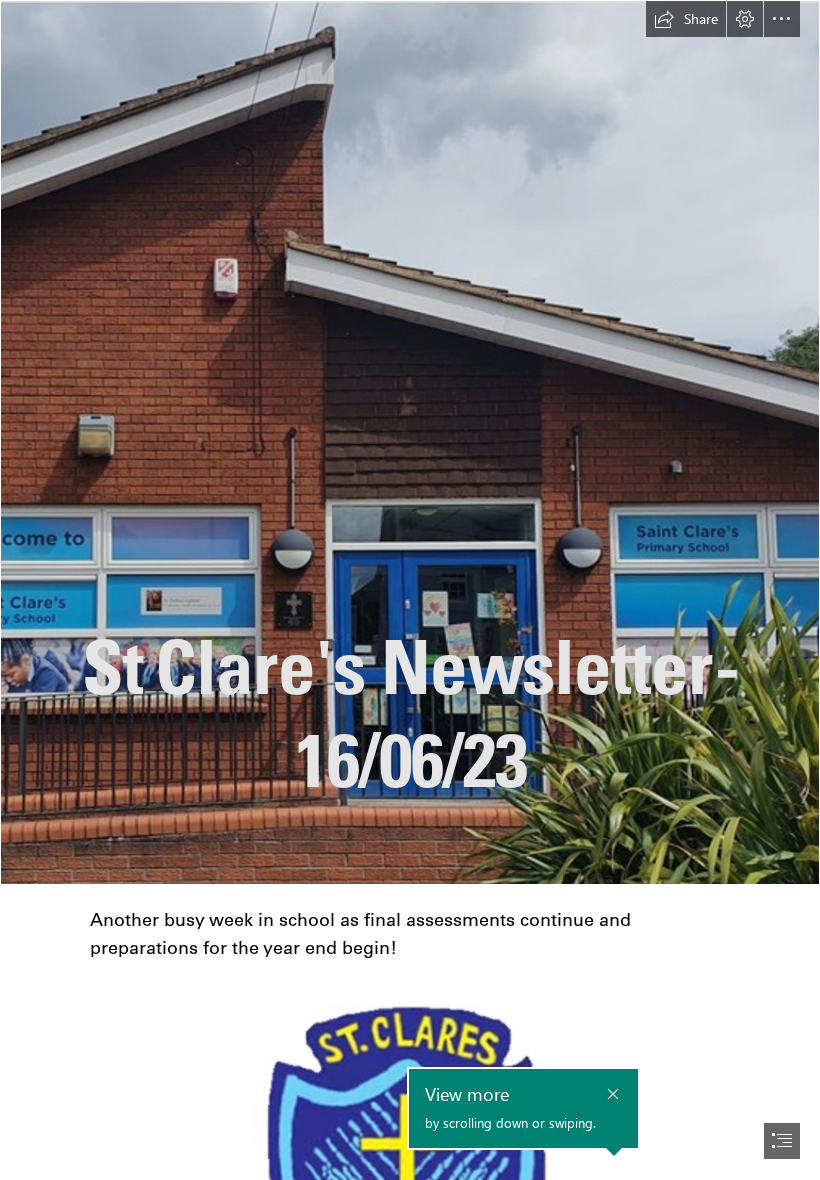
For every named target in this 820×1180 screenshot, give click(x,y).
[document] (410, 590)
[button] (686, 19)
